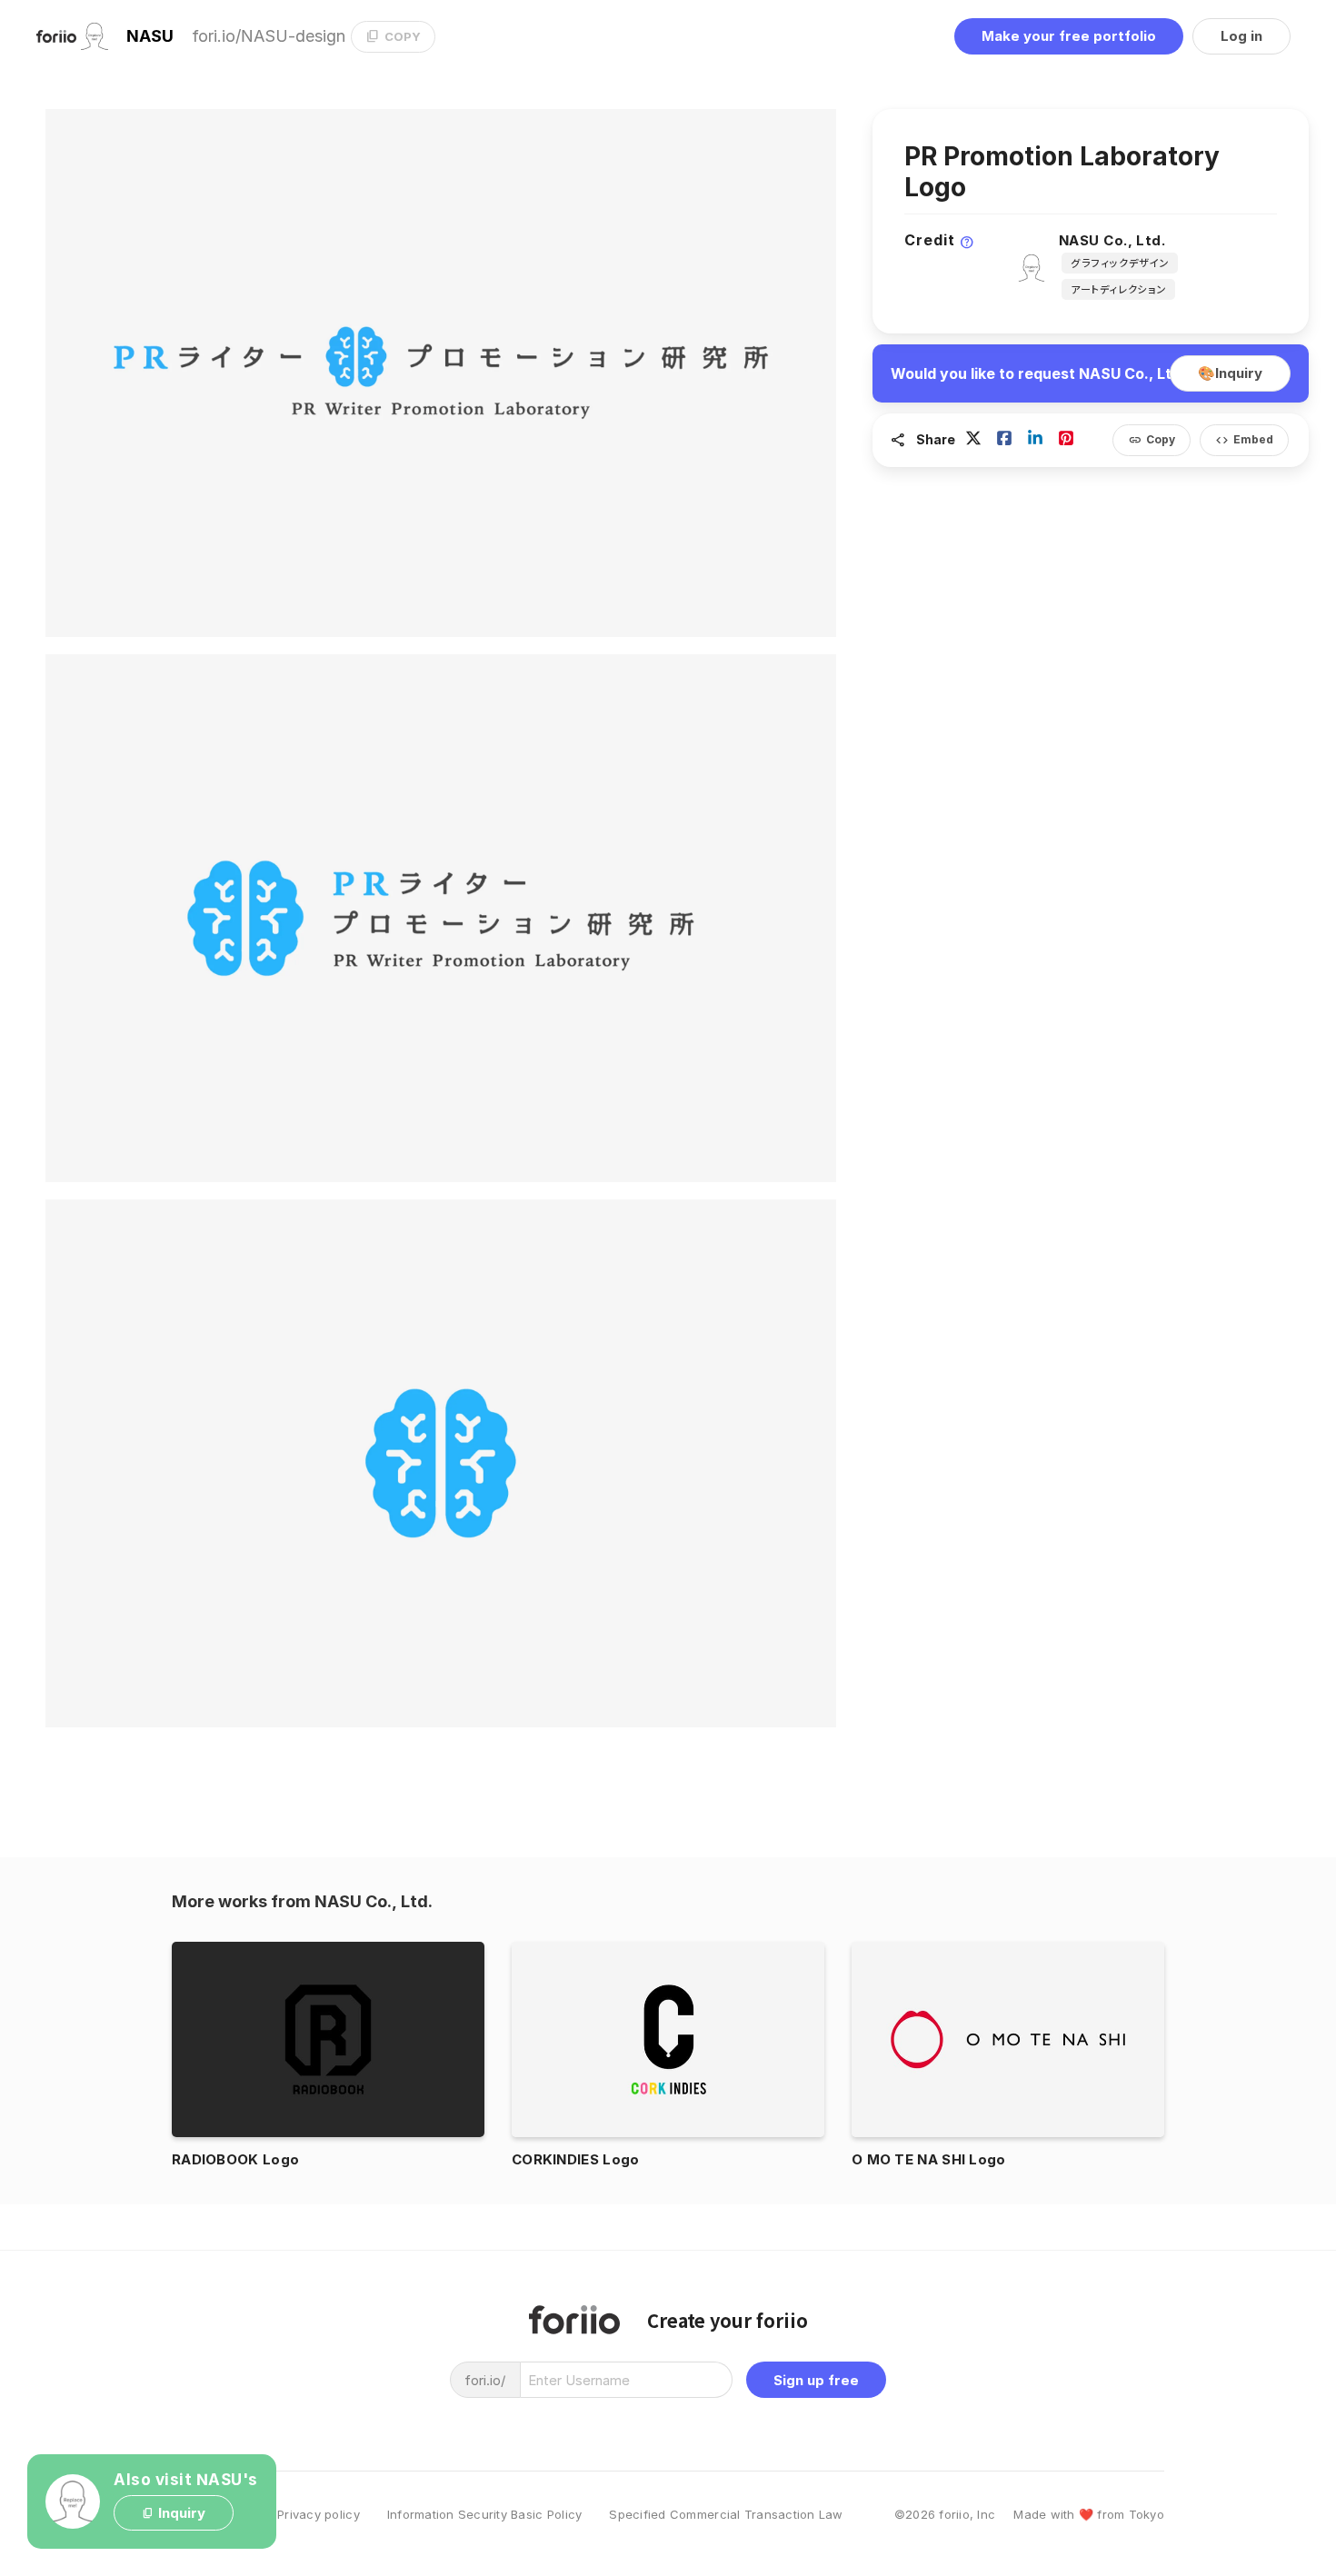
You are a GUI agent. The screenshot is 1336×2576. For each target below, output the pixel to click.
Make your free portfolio (1069, 36)
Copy (1152, 440)
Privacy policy (319, 2515)
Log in (1241, 36)
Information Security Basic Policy (485, 2515)
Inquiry (1230, 373)
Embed (1244, 440)
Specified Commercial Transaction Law (726, 2515)
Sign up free (816, 2380)
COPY (393, 36)
